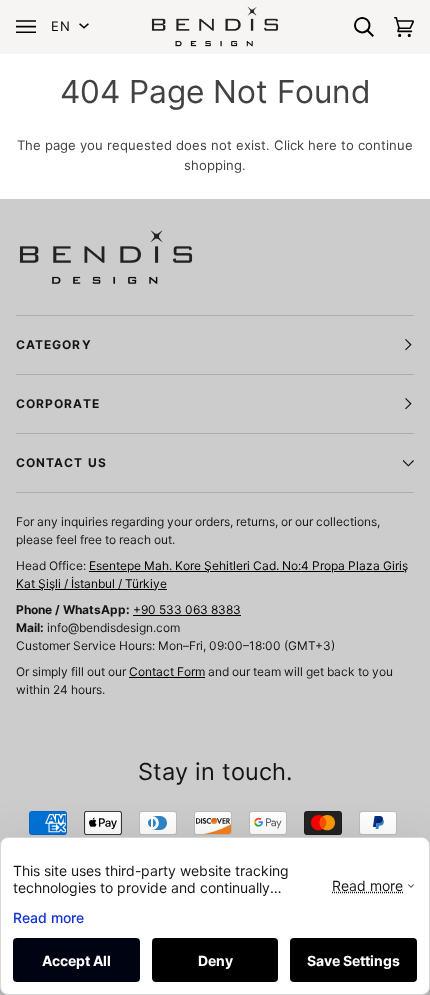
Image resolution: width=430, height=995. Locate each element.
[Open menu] (31, 26)
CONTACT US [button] (61, 462)
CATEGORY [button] (54, 344)
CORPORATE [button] (58, 403)
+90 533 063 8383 (187, 609)
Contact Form (167, 671)
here (322, 145)
